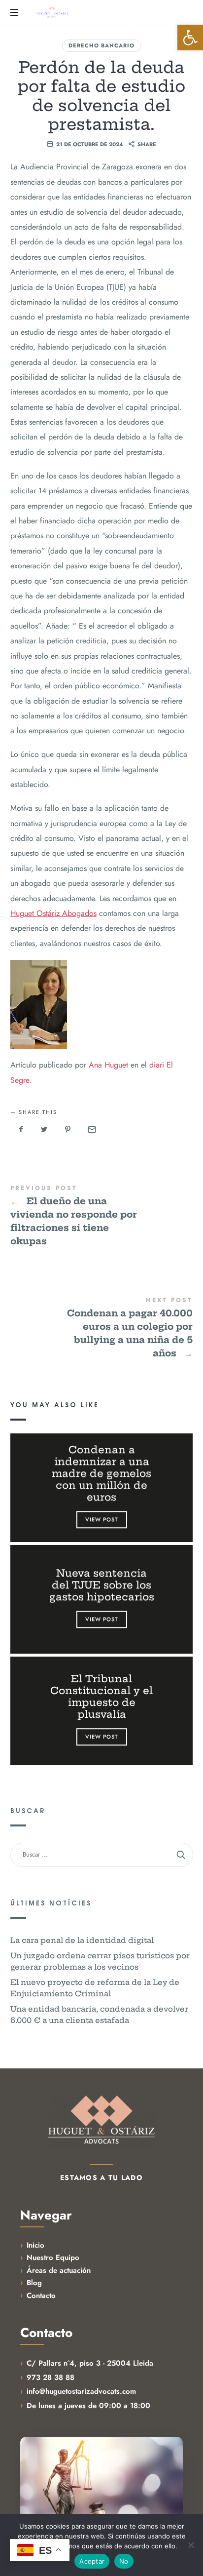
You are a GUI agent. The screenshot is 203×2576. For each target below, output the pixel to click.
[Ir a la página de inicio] (101, 2120)
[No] (191, 2545)
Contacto (41, 2296)
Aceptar (92, 2561)
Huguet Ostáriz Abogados (53, 913)
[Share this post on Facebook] (21, 1129)
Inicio (35, 2245)
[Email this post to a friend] (91, 1129)
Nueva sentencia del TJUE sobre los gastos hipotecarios (101, 1585)
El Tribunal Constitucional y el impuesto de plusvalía (101, 1697)
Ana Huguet (108, 1065)
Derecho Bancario (101, 45)
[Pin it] (68, 1129)
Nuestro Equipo (53, 2258)
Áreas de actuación (59, 2270)
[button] (190, 38)
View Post (101, 1519)
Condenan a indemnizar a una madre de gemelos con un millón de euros (101, 1473)
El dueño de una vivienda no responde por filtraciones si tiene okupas (102, 1216)
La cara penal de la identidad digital (82, 1940)
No (124, 2561)
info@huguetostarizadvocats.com (81, 2391)
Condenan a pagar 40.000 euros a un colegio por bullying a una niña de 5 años (102, 1328)
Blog (34, 2283)
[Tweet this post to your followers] (44, 1129)
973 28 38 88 (51, 2378)
